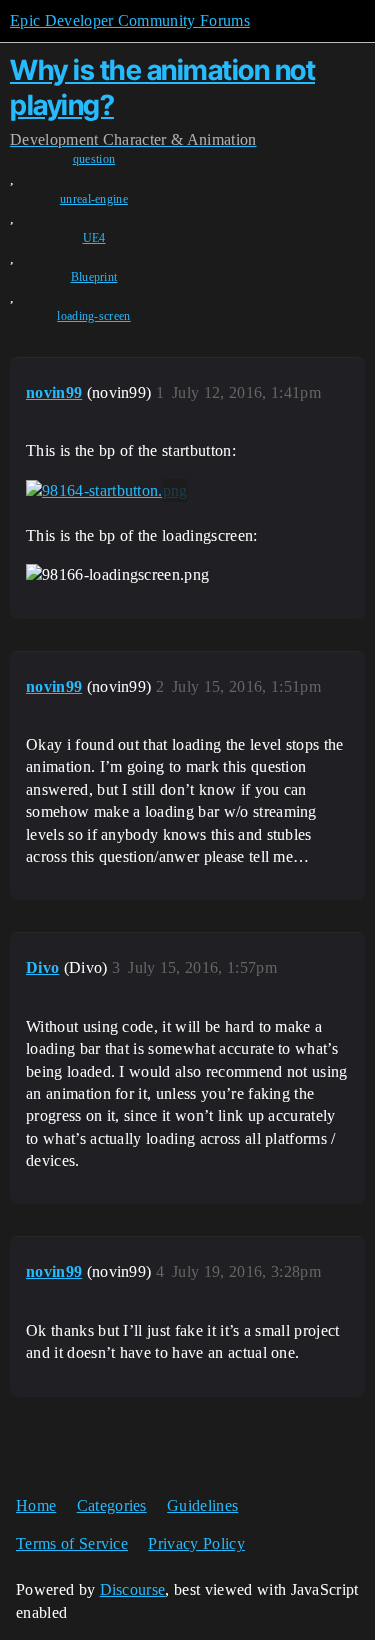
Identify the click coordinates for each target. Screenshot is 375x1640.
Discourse (133, 1589)
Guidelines (202, 1505)
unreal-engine (94, 199)
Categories (112, 1505)
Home (36, 1505)
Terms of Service (72, 1543)
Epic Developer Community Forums (130, 20)
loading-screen (93, 316)
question (94, 159)
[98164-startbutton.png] (107, 491)
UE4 (94, 238)
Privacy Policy (196, 1543)
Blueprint (94, 277)
